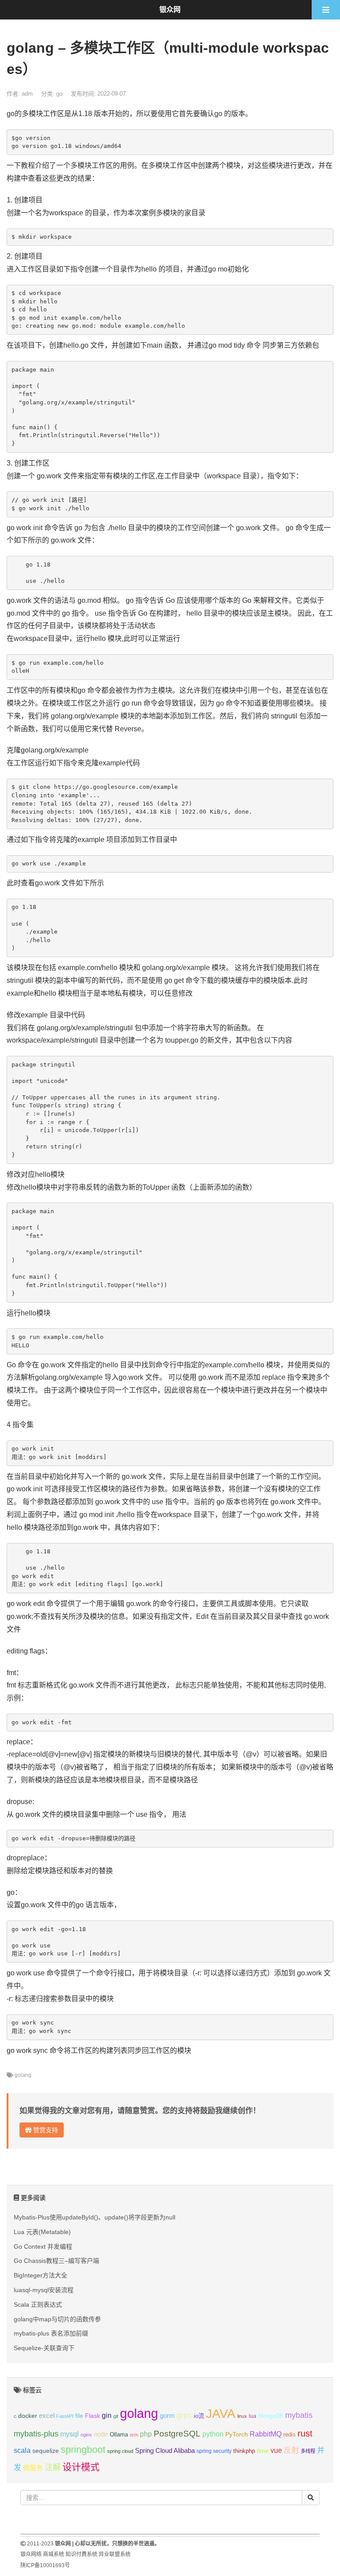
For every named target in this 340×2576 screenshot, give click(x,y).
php (146, 2434)
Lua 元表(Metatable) (42, 2232)
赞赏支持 (45, 2130)
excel (47, 2416)
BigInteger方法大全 (41, 2275)
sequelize (46, 2451)
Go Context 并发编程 (43, 2246)
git (116, 2416)
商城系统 (54, 2554)
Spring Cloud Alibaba (165, 2451)
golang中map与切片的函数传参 (57, 2319)
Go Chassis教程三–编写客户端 (56, 2261)
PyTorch (237, 2434)
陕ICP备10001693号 (45, 2565)
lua (253, 2416)
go (59, 94)
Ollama (119, 2435)
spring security (214, 2451)
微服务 (33, 2468)
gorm (167, 2416)
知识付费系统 (81, 2554)
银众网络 (31, 2554)
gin (107, 2415)
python (213, 2434)
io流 (199, 2416)
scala (22, 2450)
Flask (93, 2416)
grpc (184, 2415)
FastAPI (65, 2416)
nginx (86, 2435)
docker (28, 2416)
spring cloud (120, 2451)
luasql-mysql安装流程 (44, 2290)
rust (305, 2433)
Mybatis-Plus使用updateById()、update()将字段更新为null (95, 2217)
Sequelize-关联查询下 (44, 2348)
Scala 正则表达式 (38, 2304)
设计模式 (81, 2467)
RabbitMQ (266, 2434)
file (79, 2416)
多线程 (308, 2451)
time (263, 2451)
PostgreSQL (177, 2434)
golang (23, 2075)
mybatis (299, 2415)
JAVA (221, 2414)
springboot (83, 2450)
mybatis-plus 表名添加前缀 (51, 2333)
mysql (70, 2434)
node (101, 2434)
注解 (53, 2467)
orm (134, 2435)
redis (290, 2435)
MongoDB (271, 2416)
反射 (291, 2450)
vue (276, 2450)
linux (242, 2416)
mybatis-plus (36, 2434)
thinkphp (244, 2451)
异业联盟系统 (115, 2554)
